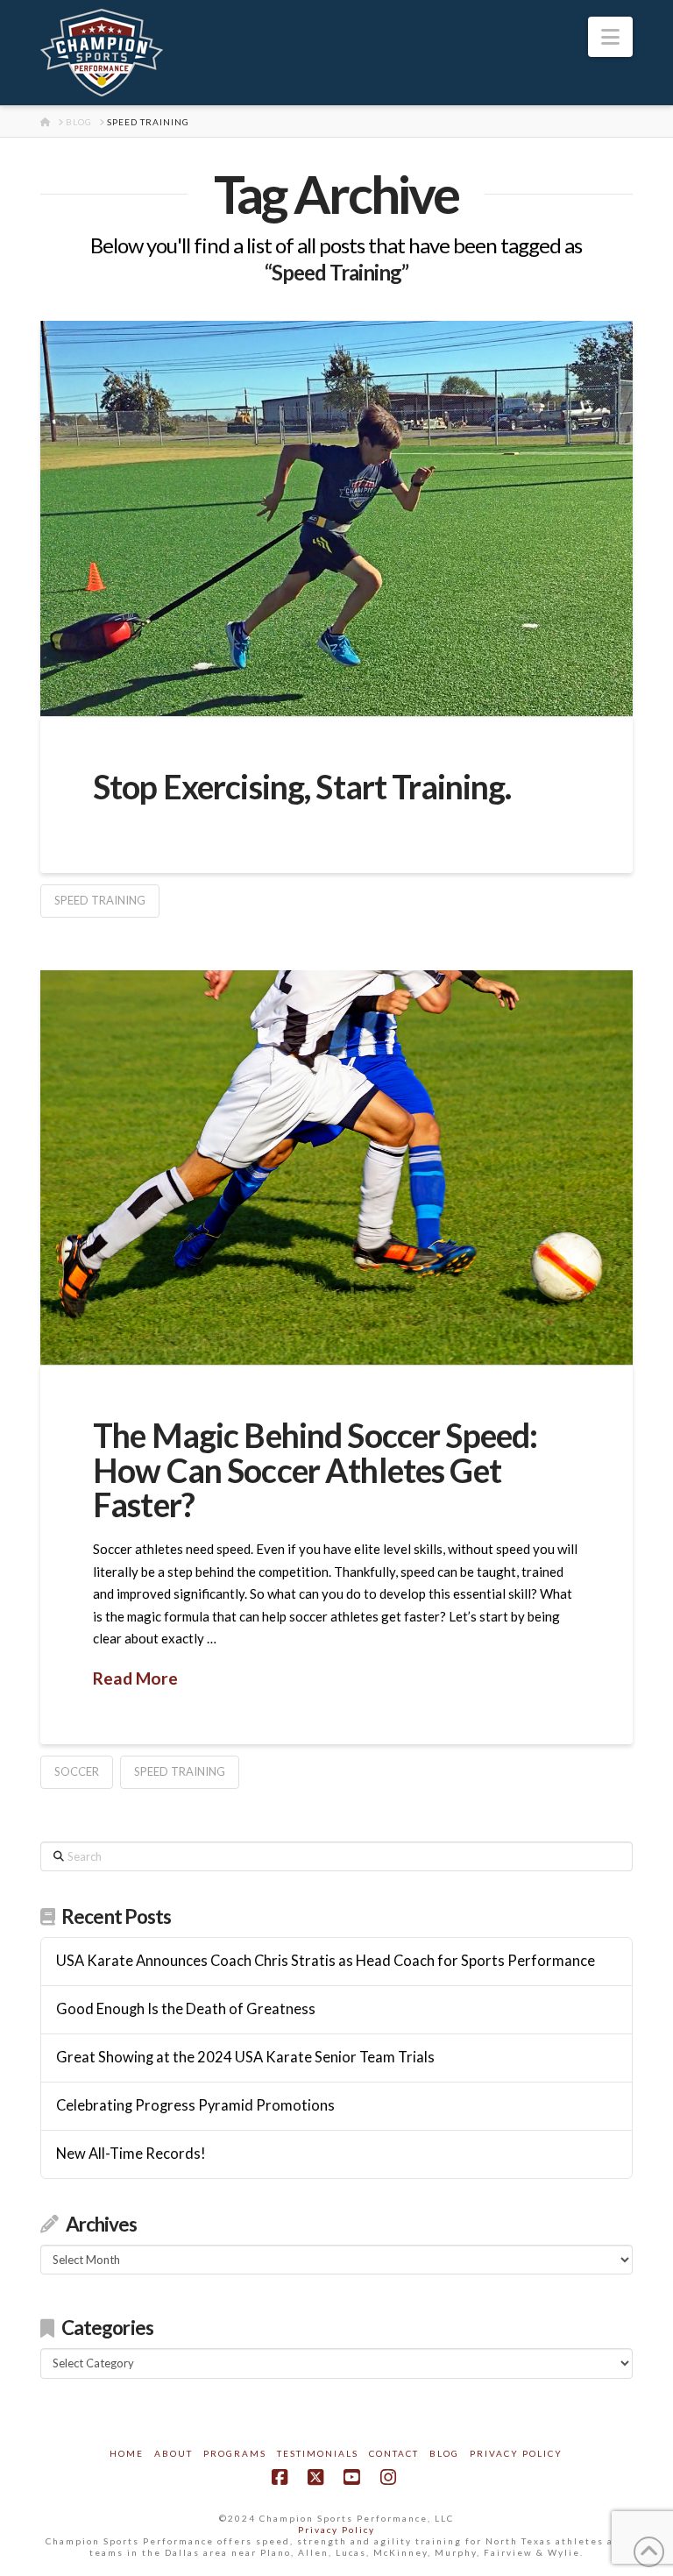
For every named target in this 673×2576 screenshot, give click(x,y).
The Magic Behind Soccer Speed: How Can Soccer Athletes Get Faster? (315, 1470)
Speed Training (100, 900)
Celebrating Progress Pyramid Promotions (195, 2106)
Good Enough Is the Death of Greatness (186, 2009)
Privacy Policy (516, 2453)
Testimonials (318, 2453)
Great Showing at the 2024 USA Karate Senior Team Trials (245, 2058)
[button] (610, 37)
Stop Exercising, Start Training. (302, 787)
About (174, 2453)
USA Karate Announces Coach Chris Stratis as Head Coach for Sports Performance (326, 1961)
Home (127, 2453)
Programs (235, 2453)
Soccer (77, 1771)
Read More (135, 1678)
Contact (394, 2453)
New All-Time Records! (131, 2154)
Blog (444, 2453)
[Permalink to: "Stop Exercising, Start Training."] (336, 518)
